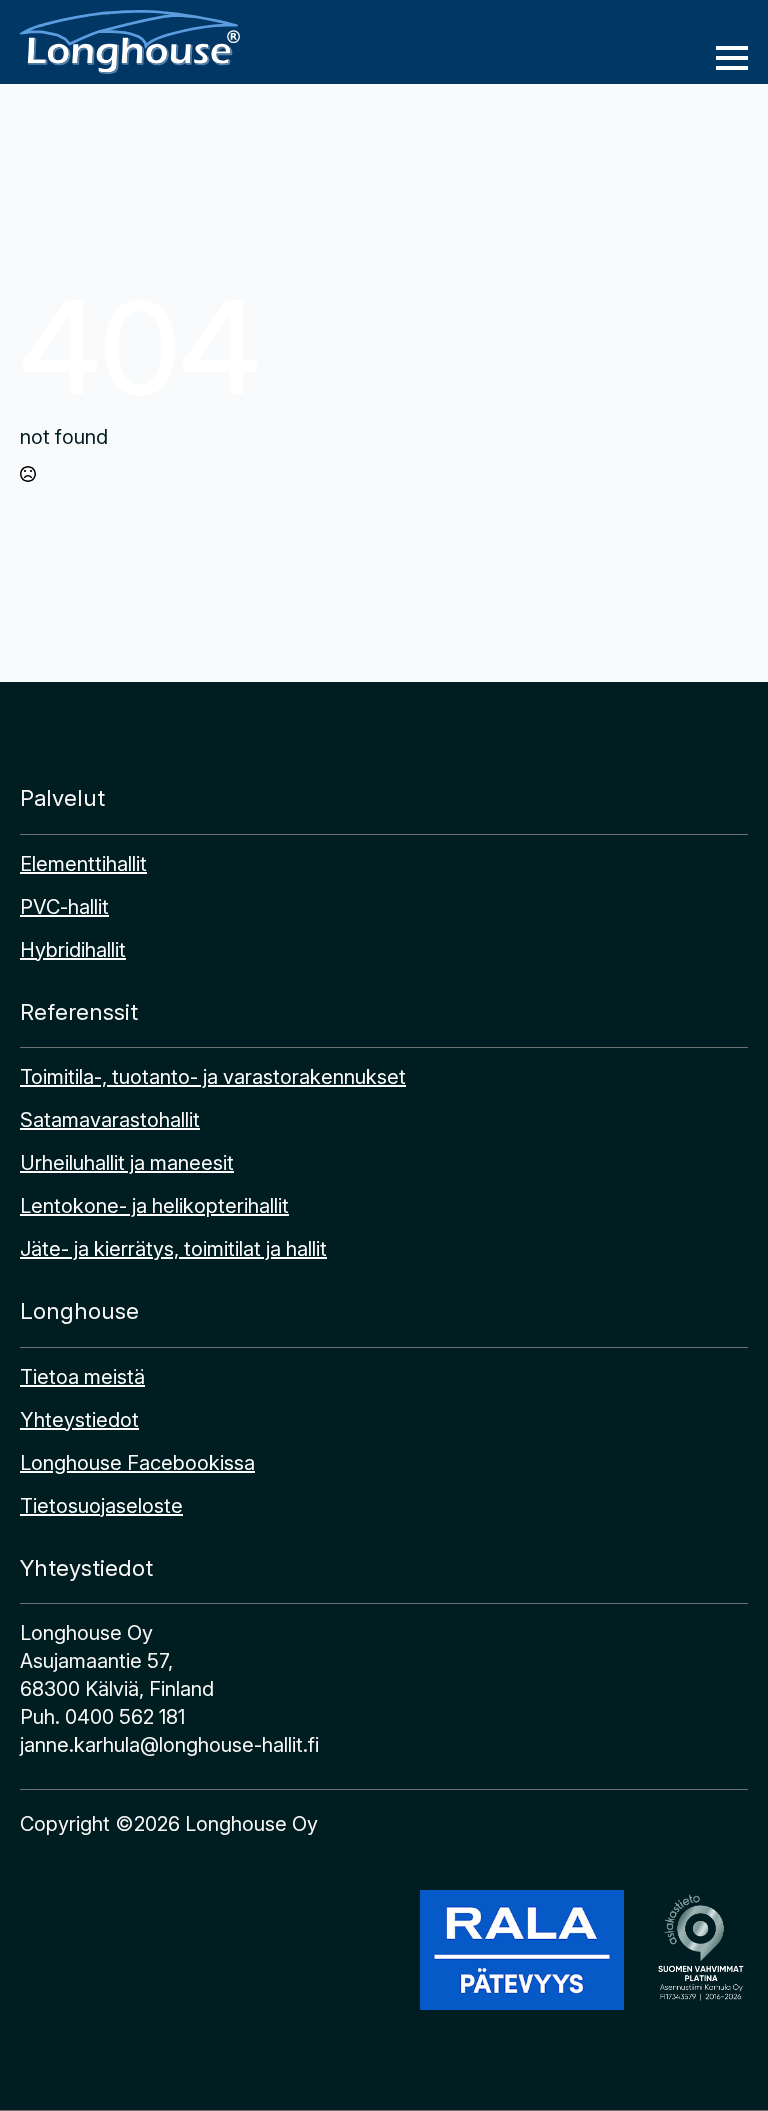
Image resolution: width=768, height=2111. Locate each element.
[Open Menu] (732, 58)
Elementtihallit (83, 864)
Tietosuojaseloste (101, 1506)
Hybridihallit (73, 950)
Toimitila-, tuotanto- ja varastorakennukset (213, 1077)
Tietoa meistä (82, 1377)
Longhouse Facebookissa (137, 1463)
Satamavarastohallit (110, 1120)
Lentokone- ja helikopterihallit (154, 1206)
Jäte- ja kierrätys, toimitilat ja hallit (173, 1249)
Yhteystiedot (79, 1420)
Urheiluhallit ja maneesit (127, 1163)
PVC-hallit (64, 907)
